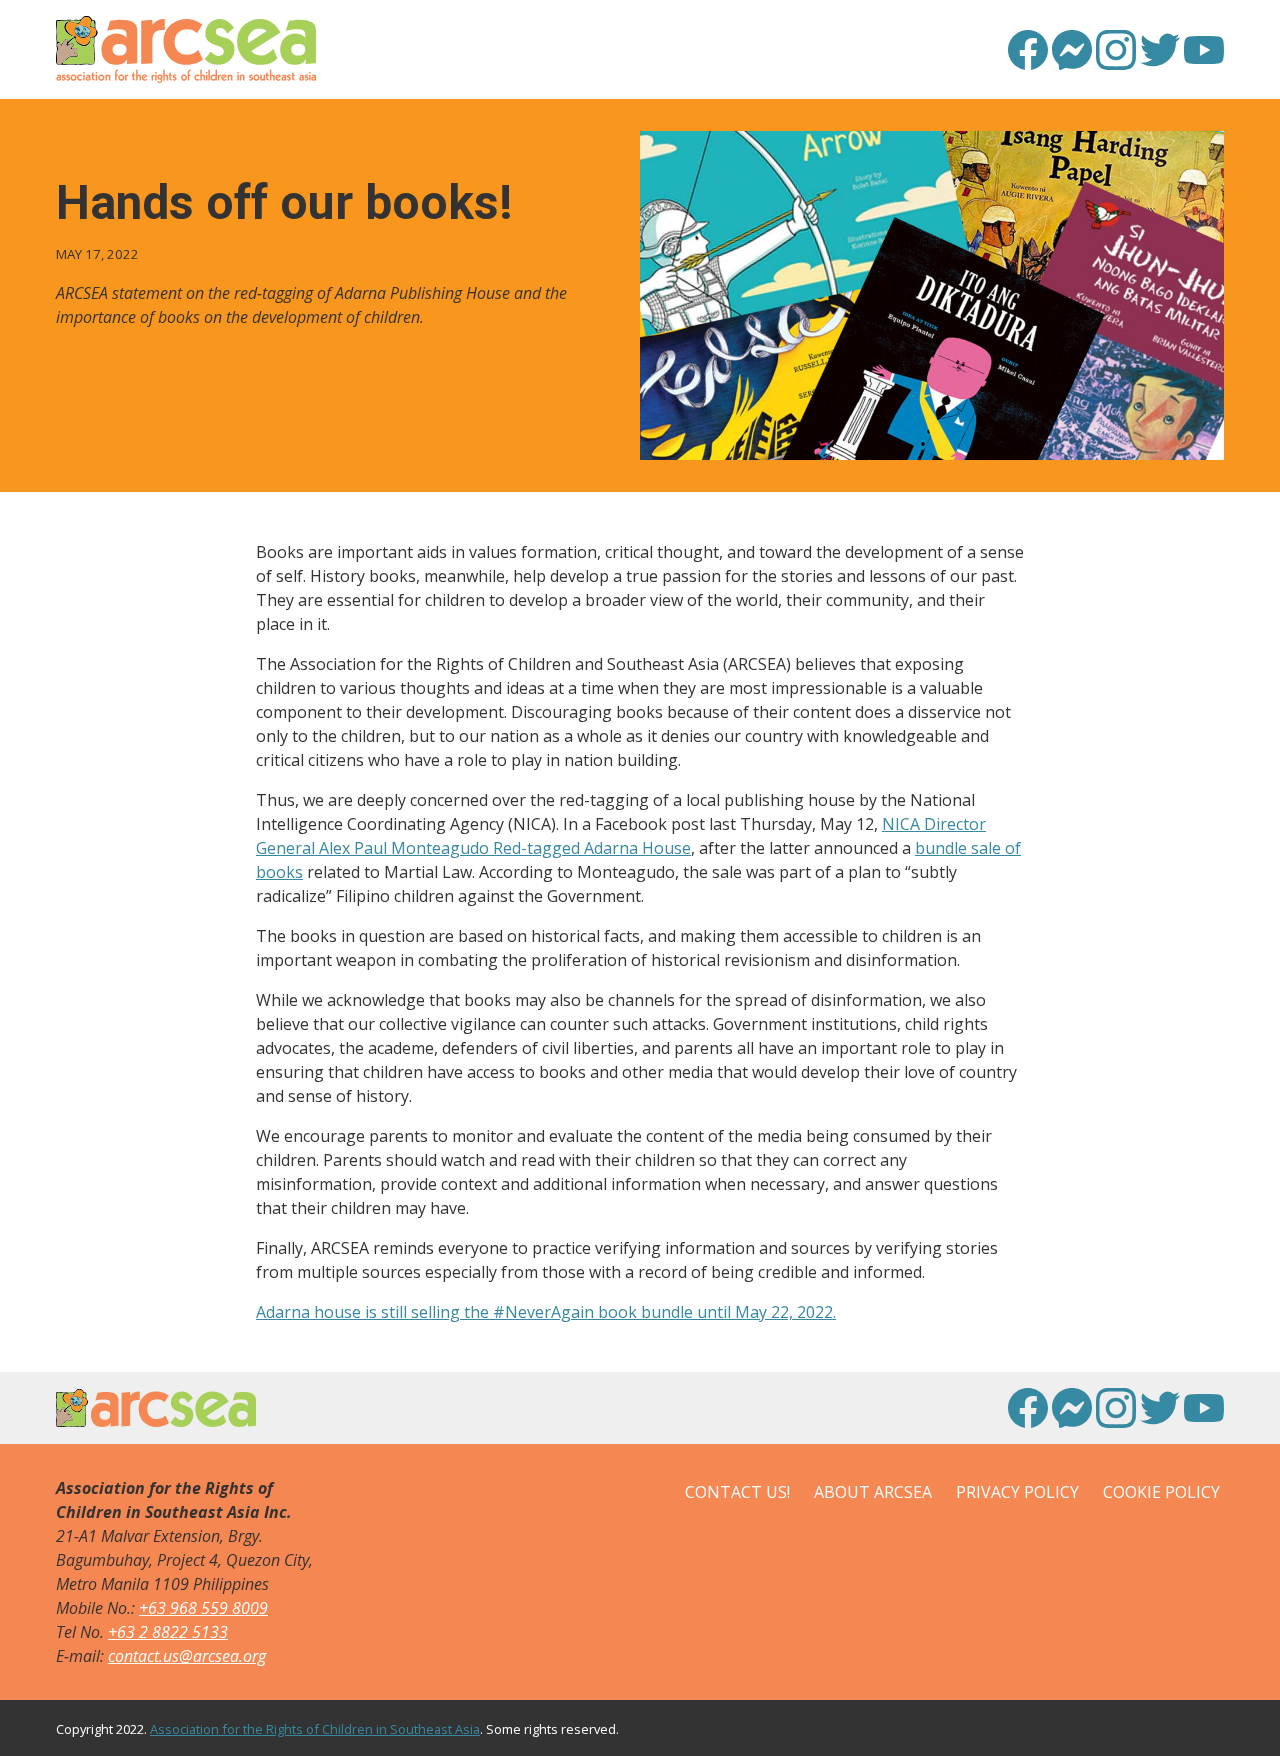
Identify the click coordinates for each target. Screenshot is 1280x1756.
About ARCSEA (873, 1492)
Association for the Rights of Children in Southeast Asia (315, 1729)
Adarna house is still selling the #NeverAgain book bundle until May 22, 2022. (546, 1312)
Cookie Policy (1161, 1492)
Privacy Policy (1017, 1492)
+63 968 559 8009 (203, 1608)
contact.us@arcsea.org (187, 1656)
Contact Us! (737, 1492)
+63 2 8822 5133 (168, 1632)
